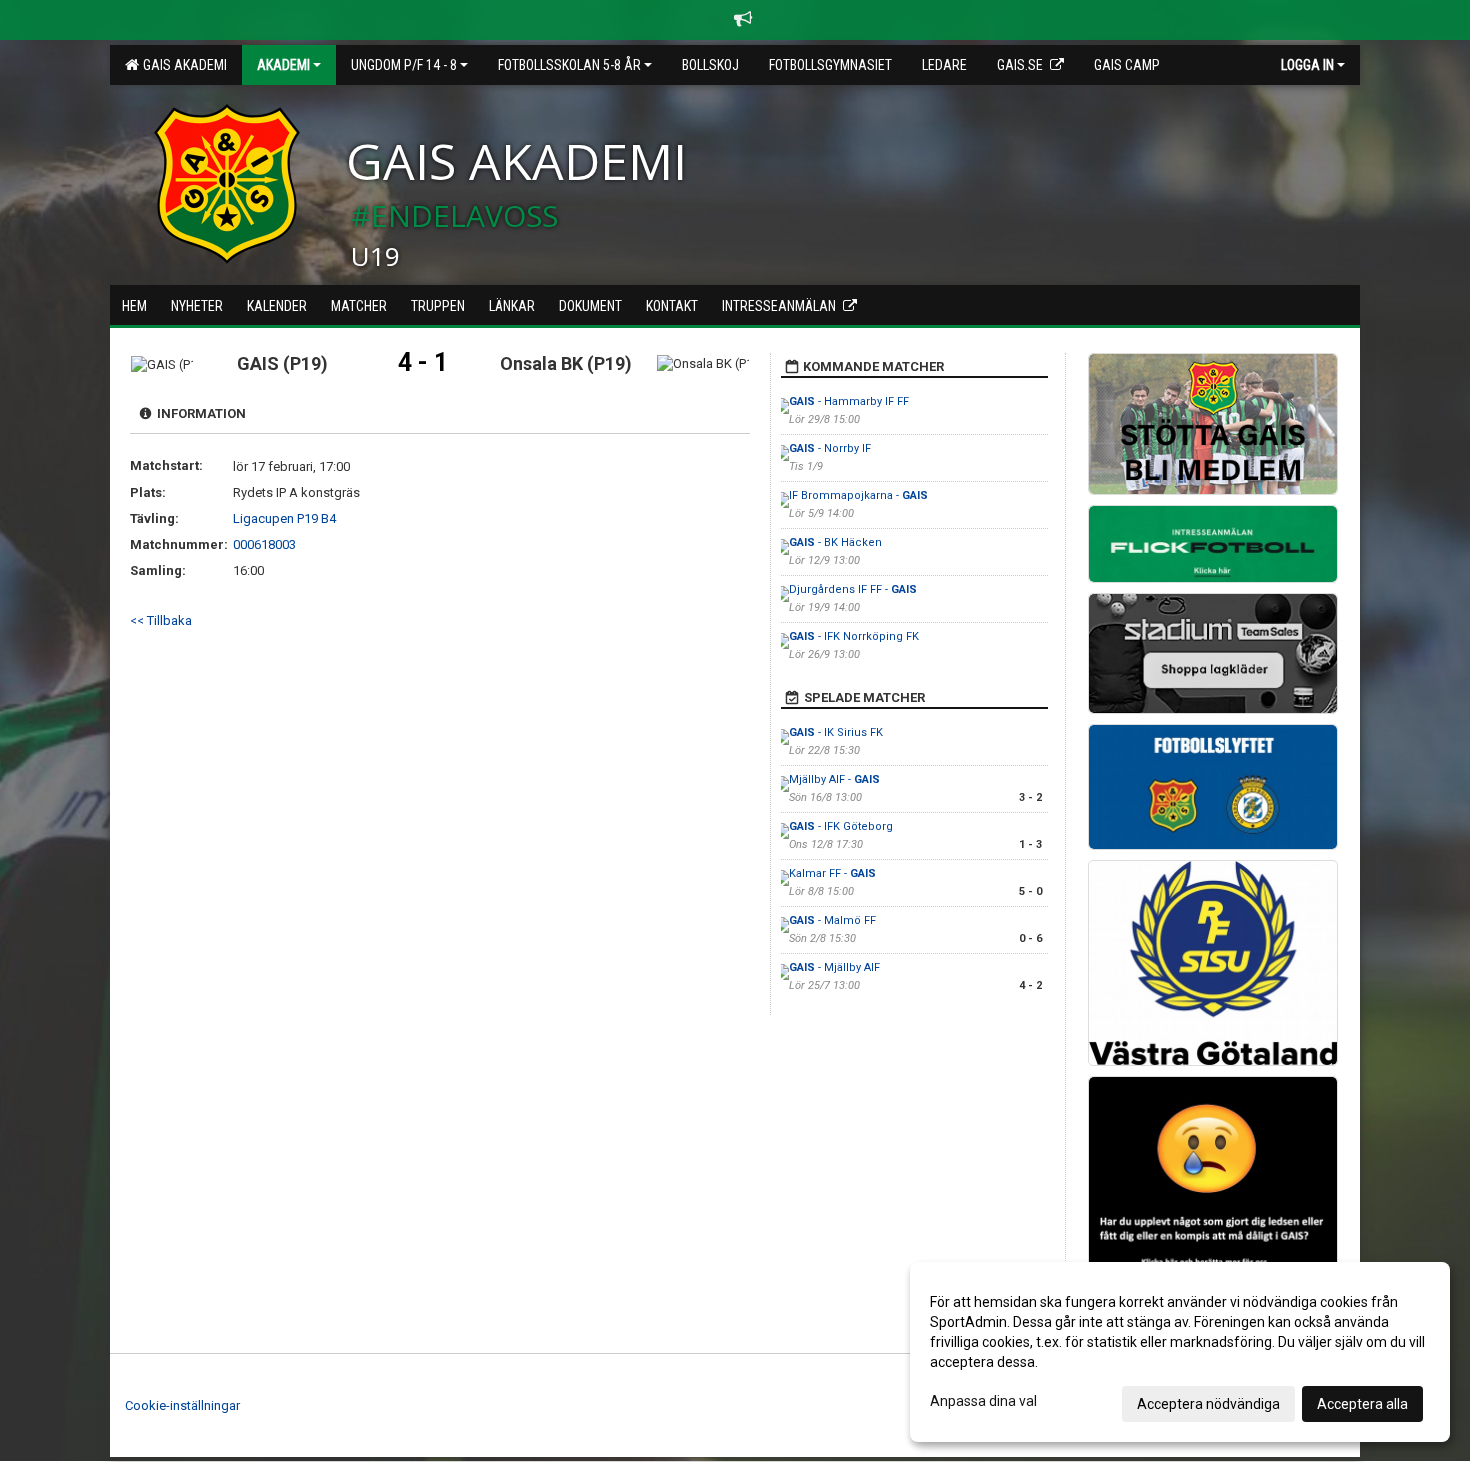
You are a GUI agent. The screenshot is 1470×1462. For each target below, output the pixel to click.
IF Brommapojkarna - (858, 495)
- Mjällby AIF (834, 967)
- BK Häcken (835, 542)
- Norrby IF (830, 448)
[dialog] (1180, 1352)
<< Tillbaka (161, 620)
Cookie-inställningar (182, 1405)
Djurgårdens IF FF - (853, 589)
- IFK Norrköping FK (854, 636)
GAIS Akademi (182, 65)
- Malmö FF (832, 920)
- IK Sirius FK (836, 732)
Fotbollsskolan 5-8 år (569, 65)
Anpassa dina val (983, 1401)
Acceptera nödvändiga (1208, 1404)
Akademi (283, 65)
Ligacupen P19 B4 (284, 518)
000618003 (264, 544)
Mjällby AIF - (834, 779)
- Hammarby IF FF (849, 401)
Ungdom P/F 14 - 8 (404, 65)
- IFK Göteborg (841, 826)
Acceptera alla (1362, 1404)
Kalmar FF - (832, 873)
